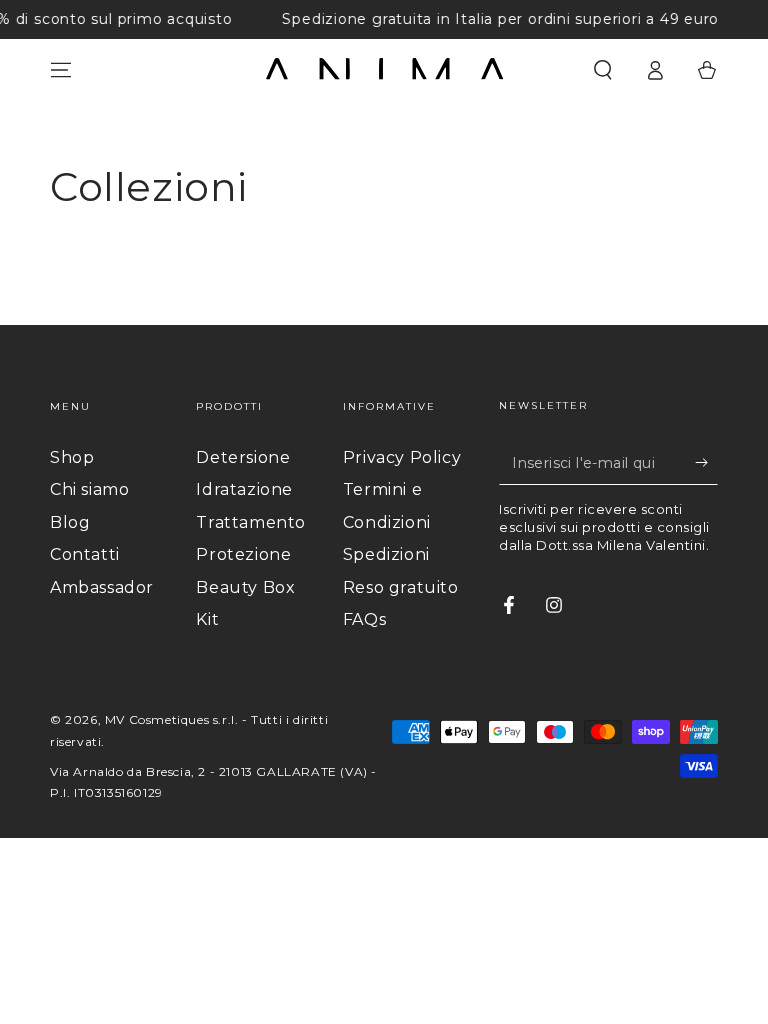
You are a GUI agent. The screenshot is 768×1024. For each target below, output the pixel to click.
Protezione (243, 554)
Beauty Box (245, 587)
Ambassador (102, 587)
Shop (72, 457)
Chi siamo (89, 489)
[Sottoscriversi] (706, 462)
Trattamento (251, 522)
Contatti (85, 554)
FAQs (364, 619)
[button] (603, 70)
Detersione (243, 457)
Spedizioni (386, 554)
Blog (70, 522)
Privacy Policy (402, 457)
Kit (207, 619)
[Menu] (61, 70)
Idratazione (244, 489)
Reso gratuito (401, 587)
